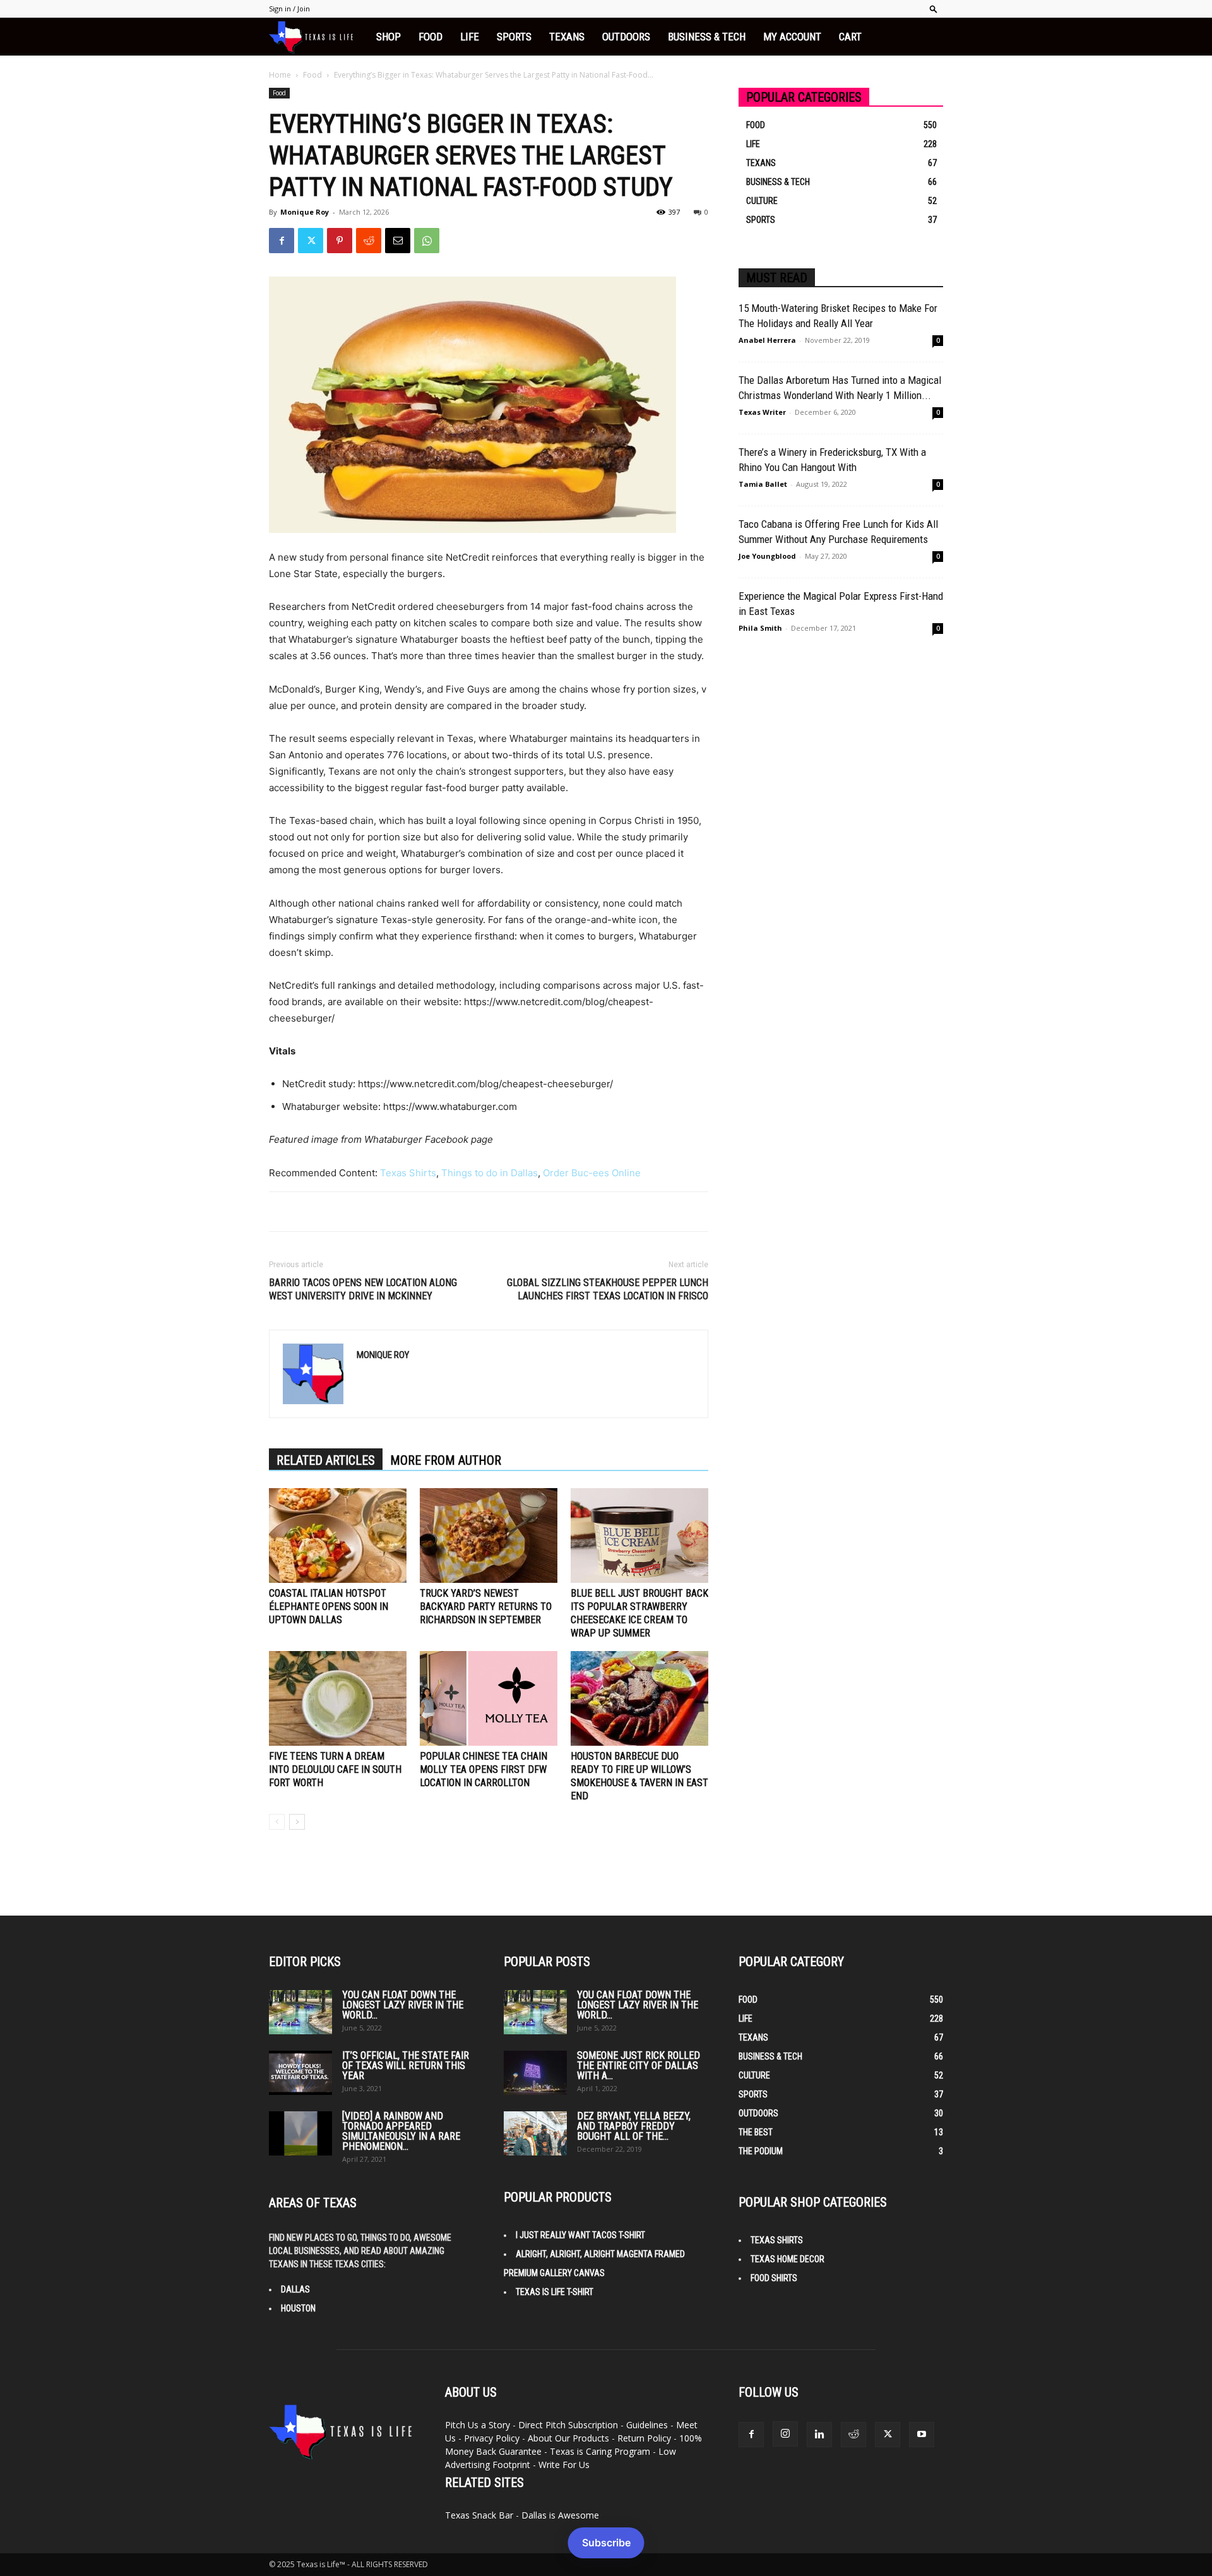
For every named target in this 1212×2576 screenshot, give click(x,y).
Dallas (295, 2289)
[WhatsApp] (427, 241)
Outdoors (626, 37)
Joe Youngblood (767, 556)
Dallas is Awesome (560, 2515)
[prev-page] (277, 1822)
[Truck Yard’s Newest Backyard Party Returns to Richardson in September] (489, 1535)
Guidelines (647, 2425)
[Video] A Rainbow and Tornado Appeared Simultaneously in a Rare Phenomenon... (401, 2131)
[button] (934, 9)
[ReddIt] (369, 241)
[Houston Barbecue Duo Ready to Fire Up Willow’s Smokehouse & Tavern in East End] (639, 1698)
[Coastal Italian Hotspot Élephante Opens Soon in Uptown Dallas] (338, 1535)
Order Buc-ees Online (592, 1173)
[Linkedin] (819, 2435)
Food (431, 37)
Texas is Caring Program (600, 2451)
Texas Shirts (408, 1173)
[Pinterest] (340, 241)
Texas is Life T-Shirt (555, 2292)
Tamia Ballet (763, 484)
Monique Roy (305, 212)
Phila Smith (760, 628)
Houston (298, 2308)
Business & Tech (707, 37)
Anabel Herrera (767, 340)
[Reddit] (853, 2435)
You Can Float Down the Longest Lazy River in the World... (403, 2005)
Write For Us (564, 2465)
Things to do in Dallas (490, 1173)
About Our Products (568, 2438)
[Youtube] (922, 2435)
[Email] (398, 241)
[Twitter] (311, 241)
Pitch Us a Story (478, 2425)
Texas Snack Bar (479, 2515)
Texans (567, 37)
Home (280, 75)
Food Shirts (774, 2278)
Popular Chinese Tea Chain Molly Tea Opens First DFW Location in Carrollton (484, 1769)
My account (792, 37)
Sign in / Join (289, 9)
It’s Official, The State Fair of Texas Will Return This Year (406, 2066)
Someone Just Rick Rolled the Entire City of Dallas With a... (639, 2066)
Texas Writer (762, 412)
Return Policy (644, 2438)
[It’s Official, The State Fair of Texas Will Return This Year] (300, 2073)
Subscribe (606, 2543)
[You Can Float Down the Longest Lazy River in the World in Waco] (300, 2012)
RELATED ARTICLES (326, 1460)
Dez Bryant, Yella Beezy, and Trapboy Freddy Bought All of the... (634, 2126)
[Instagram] (785, 2434)
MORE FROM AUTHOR (446, 1460)
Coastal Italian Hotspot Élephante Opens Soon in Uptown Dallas (329, 1607)
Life (470, 37)
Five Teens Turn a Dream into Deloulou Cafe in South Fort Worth (335, 1769)
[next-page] (297, 1822)
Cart (850, 37)
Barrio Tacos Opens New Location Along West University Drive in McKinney (363, 1289)
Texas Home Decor (787, 2259)
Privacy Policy (492, 2438)
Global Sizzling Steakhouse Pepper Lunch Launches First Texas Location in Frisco (608, 1289)
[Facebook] (282, 241)
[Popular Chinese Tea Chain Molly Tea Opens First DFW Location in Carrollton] (489, 1698)
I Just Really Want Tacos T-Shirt (580, 2235)
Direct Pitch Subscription (568, 2425)
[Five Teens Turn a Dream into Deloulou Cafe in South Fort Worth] (338, 1698)
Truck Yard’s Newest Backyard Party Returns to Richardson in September (486, 1607)
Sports (514, 37)
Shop (389, 37)
